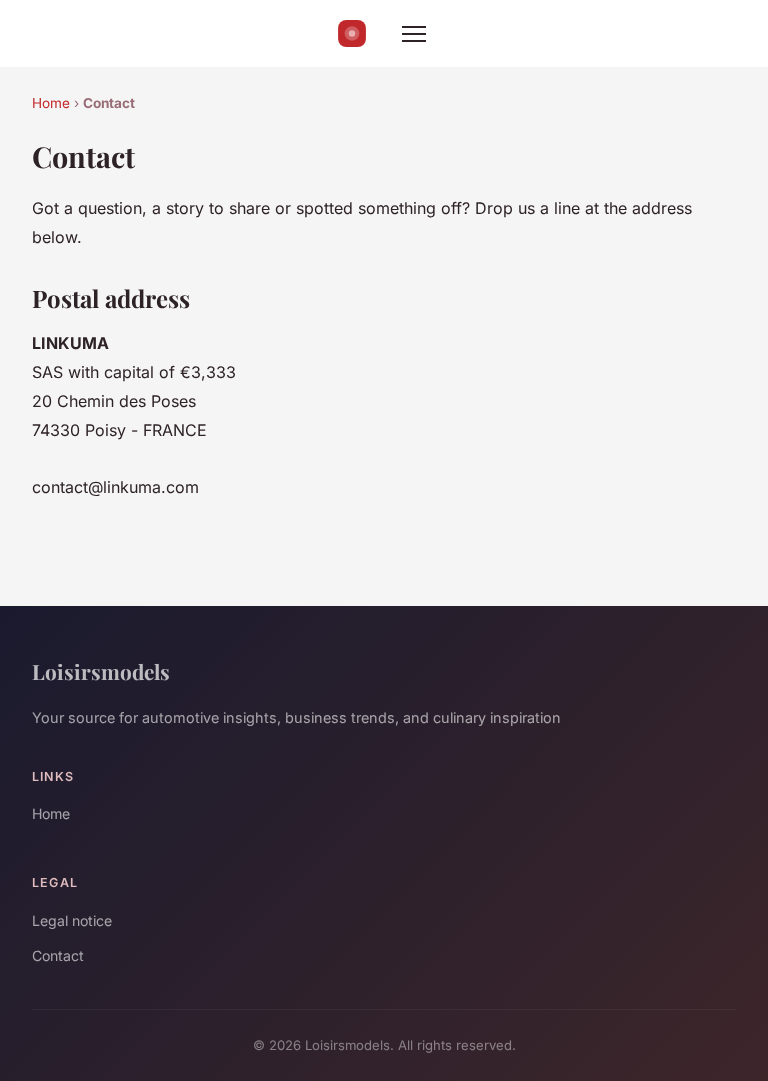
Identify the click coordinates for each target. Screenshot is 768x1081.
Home (51, 103)
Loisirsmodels (101, 671)
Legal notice (72, 920)
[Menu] (414, 34)
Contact (58, 955)
